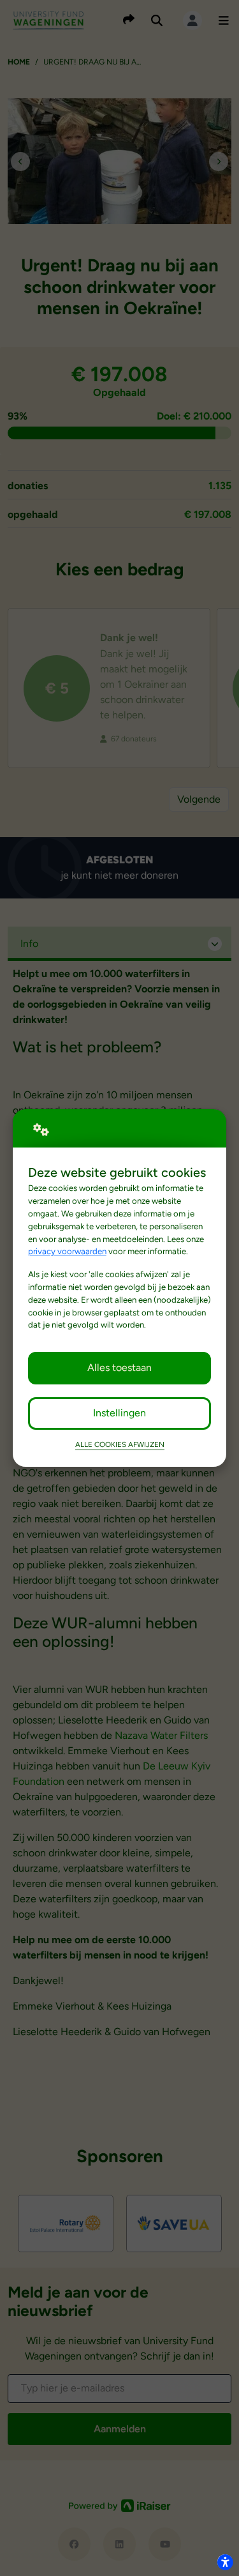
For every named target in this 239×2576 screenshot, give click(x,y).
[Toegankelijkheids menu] (225, 2562)
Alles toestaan (119, 1368)
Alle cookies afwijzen (120, 1444)
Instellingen (119, 1413)
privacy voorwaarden (67, 1251)
